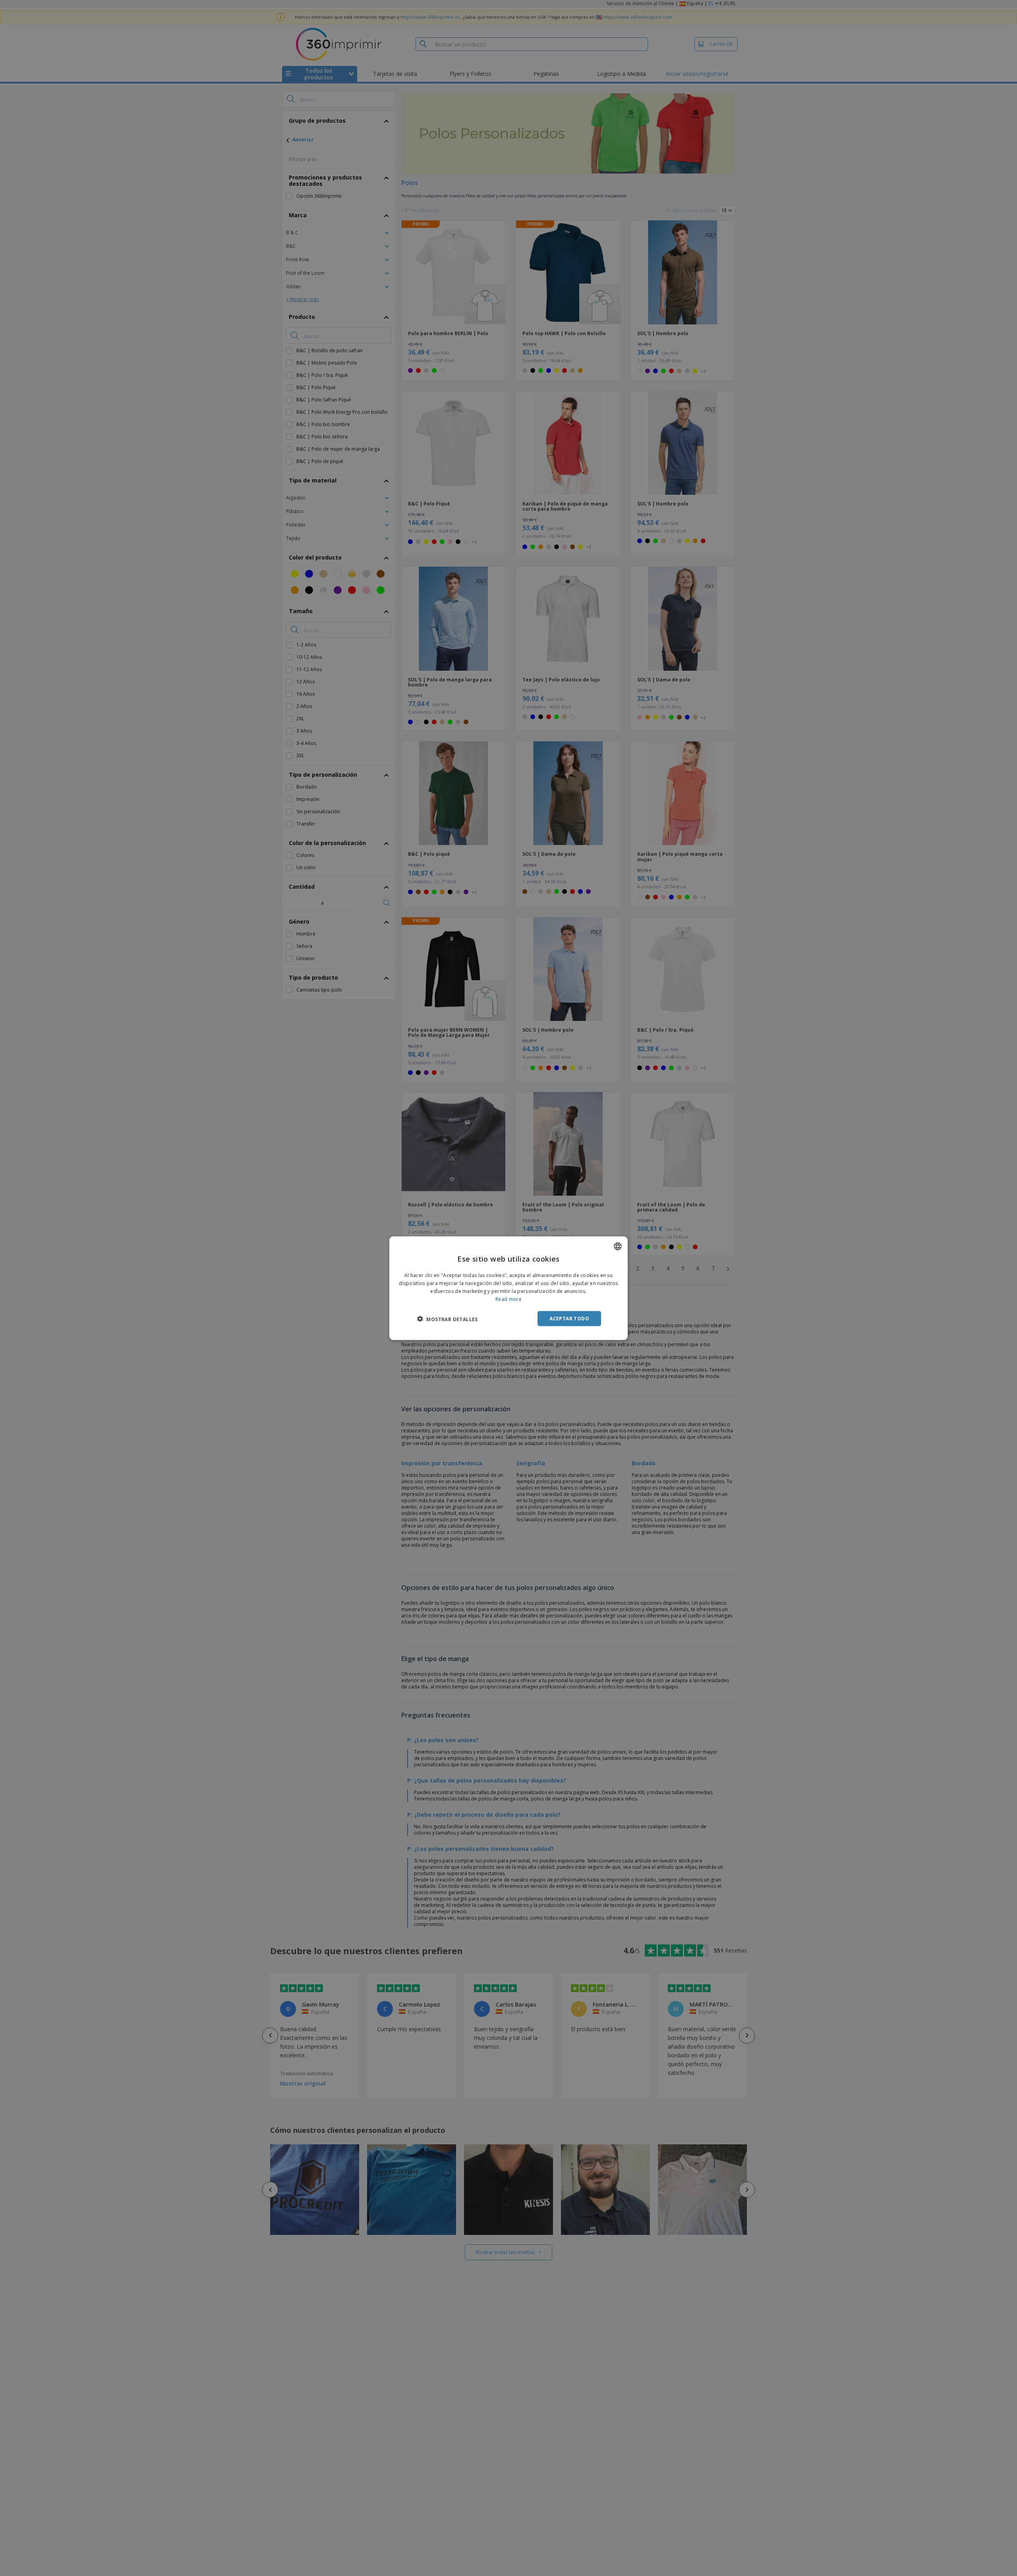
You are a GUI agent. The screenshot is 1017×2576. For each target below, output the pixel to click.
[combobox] (618, 1246)
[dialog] (508, 1288)
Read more (508, 1299)
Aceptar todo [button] (569, 1318)
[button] (448, 1319)
